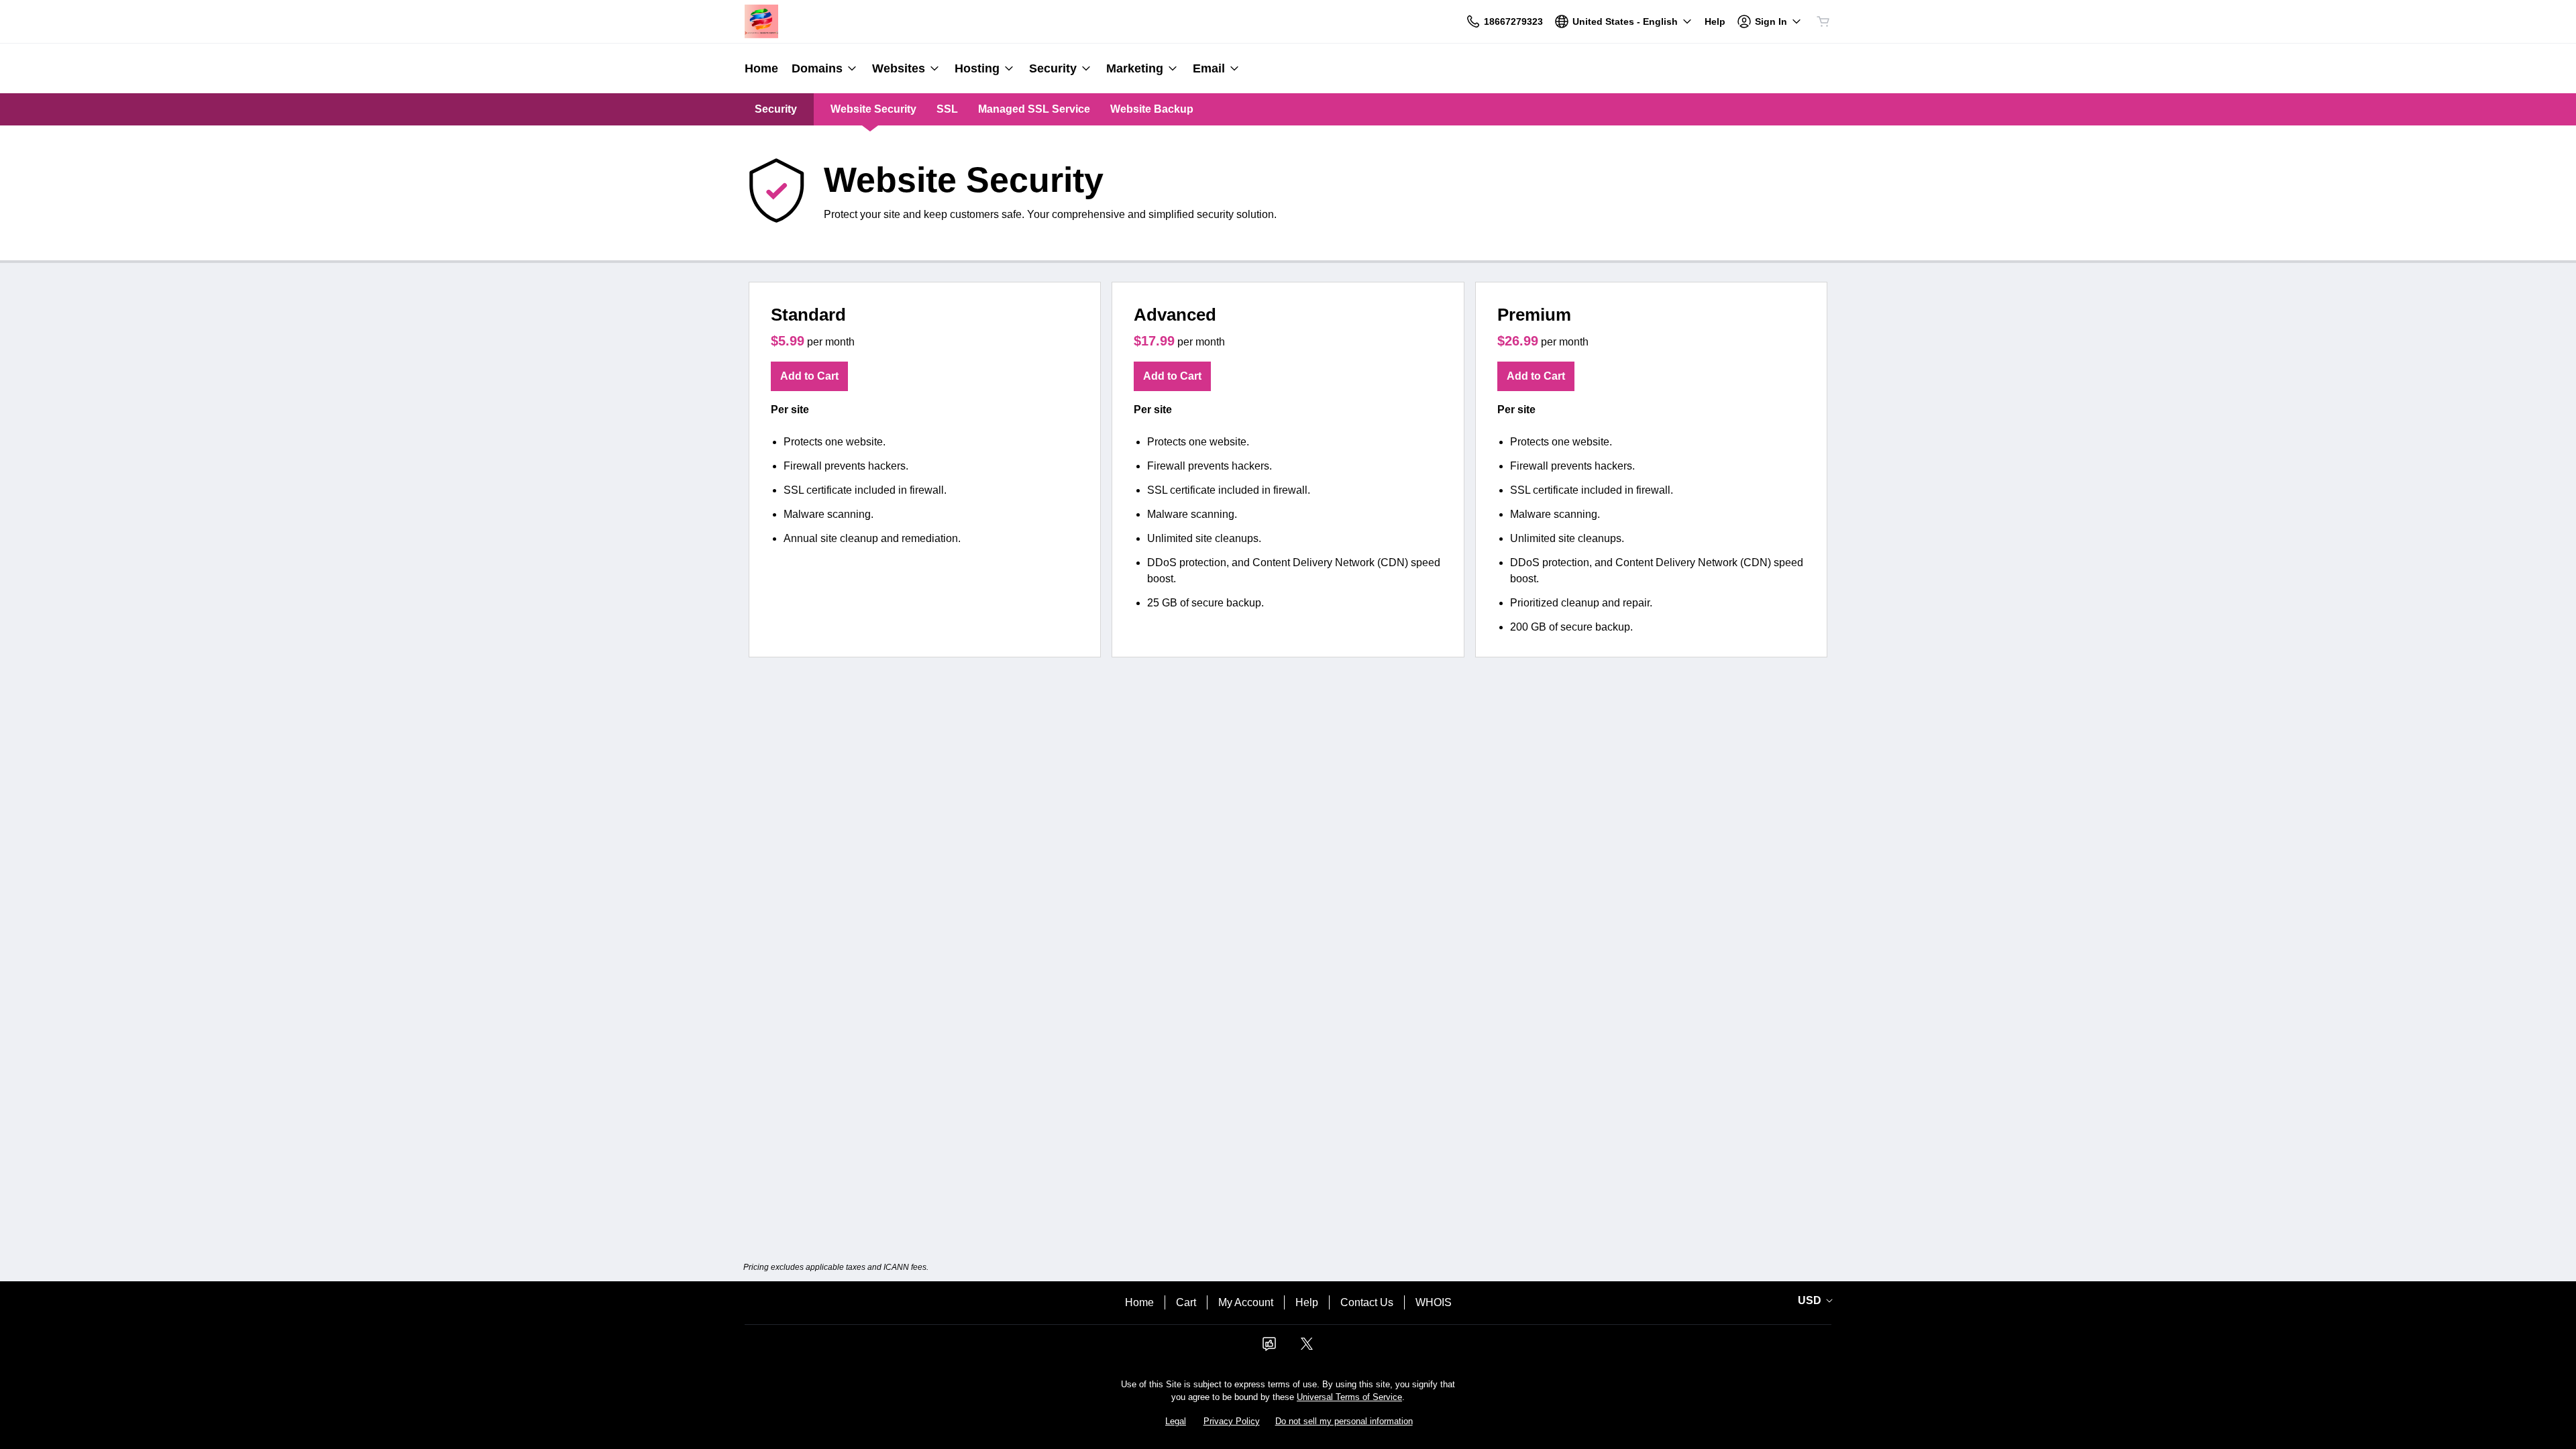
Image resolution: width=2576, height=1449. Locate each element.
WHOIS (1434, 1302)
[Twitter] (1307, 1348)
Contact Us (1367, 1302)
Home (1139, 1302)
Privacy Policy (1232, 1421)
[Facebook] (1269, 1348)
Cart (1186, 1302)
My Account (1246, 1302)
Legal (1176, 1421)
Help (1307, 1302)
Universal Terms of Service (1349, 1397)
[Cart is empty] (1823, 21)
